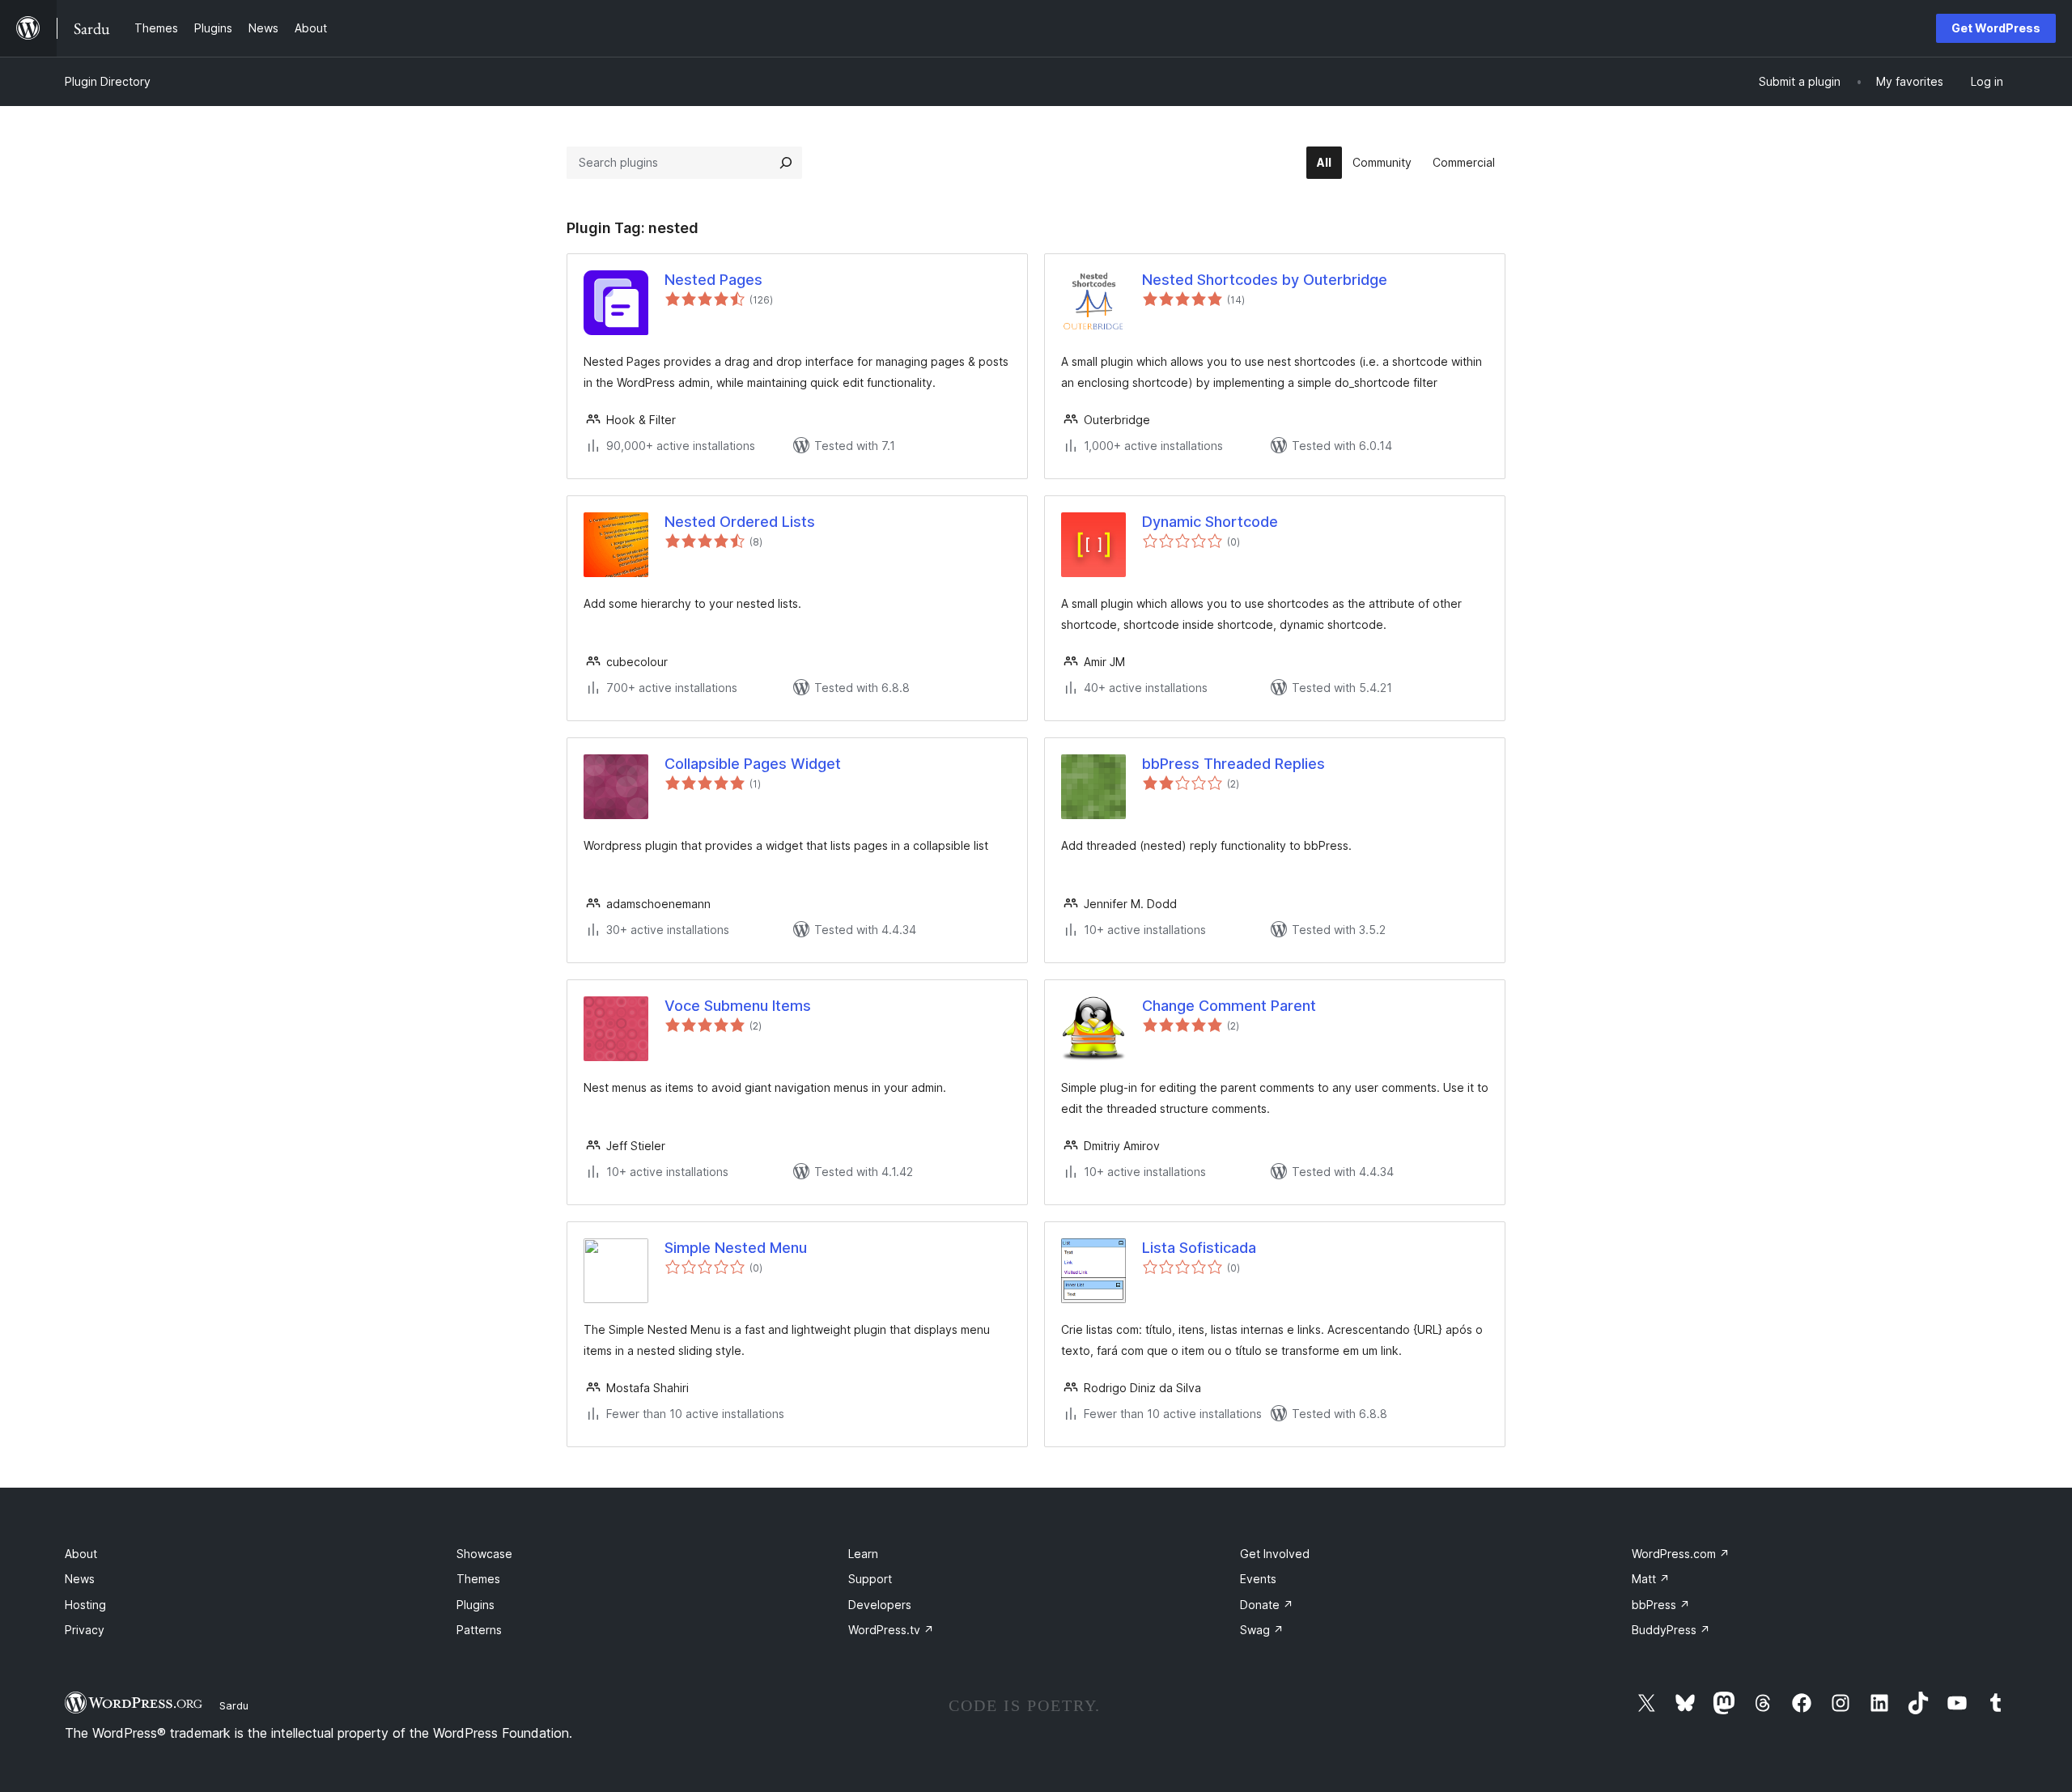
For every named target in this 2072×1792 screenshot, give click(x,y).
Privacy (85, 1630)
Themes (478, 1579)
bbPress (1661, 1605)
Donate (1267, 1605)
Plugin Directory (108, 81)
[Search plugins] (786, 163)
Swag (1262, 1630)
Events (1258, 1579)
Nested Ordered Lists (740, 522)
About (81, 1554)
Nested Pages (713, 280)
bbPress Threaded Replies (1233, 764)
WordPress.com (1681, 1554)
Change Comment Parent (1229, 1006)
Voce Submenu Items (738, 1006)
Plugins (476, 1605)
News (80, 1579)
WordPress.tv (891, 1630)
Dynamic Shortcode (1210, 522)
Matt (1651, 1579)
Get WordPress (1996, 28)
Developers (880, 1605)
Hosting (85, 1605)
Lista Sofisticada (1199, 1248)
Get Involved (1275, 1554)
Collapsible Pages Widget (753, 764)
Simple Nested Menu (736, 1248)
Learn (863, 1554)
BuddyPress (1671, 1630)
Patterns (479, 1630)
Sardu (234, 1705)
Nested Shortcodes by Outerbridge (1265, 280)
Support (870, 1579)
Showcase (484, 1554)
